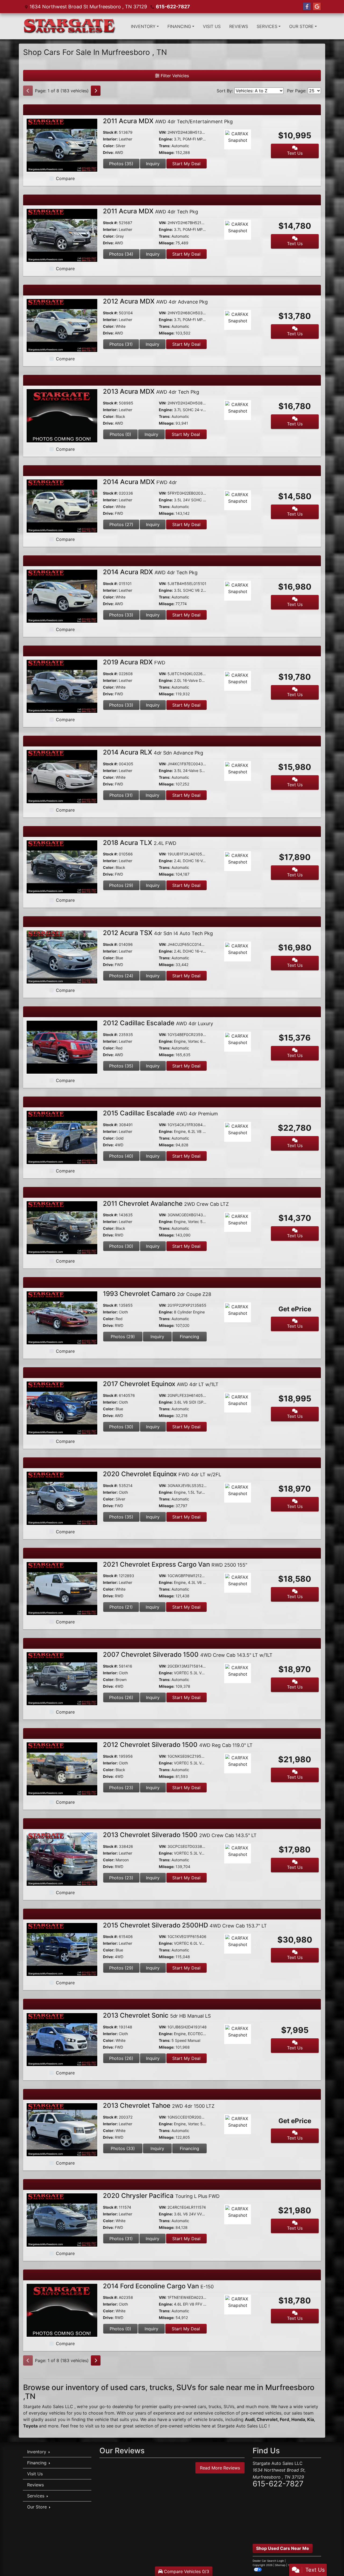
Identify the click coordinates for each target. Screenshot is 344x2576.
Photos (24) (121, 976)
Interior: (110, 139)
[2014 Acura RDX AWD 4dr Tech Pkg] (62, 596)
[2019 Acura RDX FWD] (62, 686)
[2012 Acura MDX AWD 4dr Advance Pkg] (62, 325)
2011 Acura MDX (168, 121)
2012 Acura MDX (155, 301)
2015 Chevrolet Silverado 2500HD (185, 1925)
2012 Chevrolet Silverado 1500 (178, 1745)
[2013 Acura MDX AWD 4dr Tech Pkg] (62, 415)
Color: (109, 146)
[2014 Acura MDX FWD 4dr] (62, 506)
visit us (92, 2426)
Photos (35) (121, 164)
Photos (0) (120, 434)
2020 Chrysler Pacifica (161, 2196)
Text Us (295, 153)
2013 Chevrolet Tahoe (159, 2105)
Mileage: (167, 152)
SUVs (229, 2406)
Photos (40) (121, 1156)
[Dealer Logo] (70, 26)
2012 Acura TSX (158, 933)
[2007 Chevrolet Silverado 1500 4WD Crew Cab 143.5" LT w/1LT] (62, 1678)
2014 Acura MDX (140, 482)
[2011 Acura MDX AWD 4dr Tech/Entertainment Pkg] (62, 145)
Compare (65, 178)
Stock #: (110, 132)
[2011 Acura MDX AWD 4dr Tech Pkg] (62, 235)
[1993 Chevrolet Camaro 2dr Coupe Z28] (62, 1317)
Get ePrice (295, 1309)
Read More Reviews (220, 2468)
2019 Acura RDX (134, 662)
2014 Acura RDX (150, 572)
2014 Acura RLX (153, 752)
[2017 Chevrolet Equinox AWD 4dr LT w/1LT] (62, 1408)
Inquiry (153, 164)
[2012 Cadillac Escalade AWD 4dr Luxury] (62, 1047)
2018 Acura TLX (140, 843)
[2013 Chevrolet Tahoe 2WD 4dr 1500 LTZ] (62, 2129)
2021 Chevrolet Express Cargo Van (175, 1564)
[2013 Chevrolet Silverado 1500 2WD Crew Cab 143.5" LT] (62, 1859)
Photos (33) (121, 615)
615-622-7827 (173, 7)
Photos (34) (121, 254)
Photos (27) (121, 524)
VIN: (163, 132)
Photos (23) (121, 1788)
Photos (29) (121, 885)
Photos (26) (121, 1697)
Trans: (165, 146)
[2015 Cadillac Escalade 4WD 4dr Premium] (62, 1137)
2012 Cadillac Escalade (158, 1023)
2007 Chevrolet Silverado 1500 (188, 1655)
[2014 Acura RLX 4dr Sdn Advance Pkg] (62, 776)
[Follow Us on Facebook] (307, 7)
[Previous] (28, 91)
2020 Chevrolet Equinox (162, 1474)
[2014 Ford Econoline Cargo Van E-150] (62, 2310)
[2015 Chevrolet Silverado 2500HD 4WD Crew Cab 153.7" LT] (62, 1949)
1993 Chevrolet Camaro (157, 1294)
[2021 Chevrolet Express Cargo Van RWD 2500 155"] (62, 1588)
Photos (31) (121, 344)
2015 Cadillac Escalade (160, 1113)
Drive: (108, 152)
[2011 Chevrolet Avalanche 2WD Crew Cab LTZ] (62, 1227)
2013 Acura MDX (151, 391)
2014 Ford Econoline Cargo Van (158, 2286)
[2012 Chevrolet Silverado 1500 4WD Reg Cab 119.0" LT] (62, 1768)
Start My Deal (186, 164)
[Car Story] (253, 140)
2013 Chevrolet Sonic (157, 2015)
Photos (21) (121, 1607)
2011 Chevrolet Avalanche (166, 1204)
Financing (189, 1337)
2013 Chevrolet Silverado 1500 (180, 1835)
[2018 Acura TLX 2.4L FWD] (62, 866)
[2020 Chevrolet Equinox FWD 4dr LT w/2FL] (62, 1498)
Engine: (166, 139)
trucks (215, 2406)
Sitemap (280, 2565)
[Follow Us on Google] (317, 7)
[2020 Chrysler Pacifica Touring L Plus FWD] (62, 2219)
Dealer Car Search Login (268, 2561)
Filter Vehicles (174, 76)
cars (202, 2406)
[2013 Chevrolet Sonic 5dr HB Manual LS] (62, 2039)
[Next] (96, 91)
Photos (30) (121, 1246)
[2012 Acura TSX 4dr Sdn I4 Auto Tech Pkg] (62, 957)
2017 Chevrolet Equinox (161, 1384)
